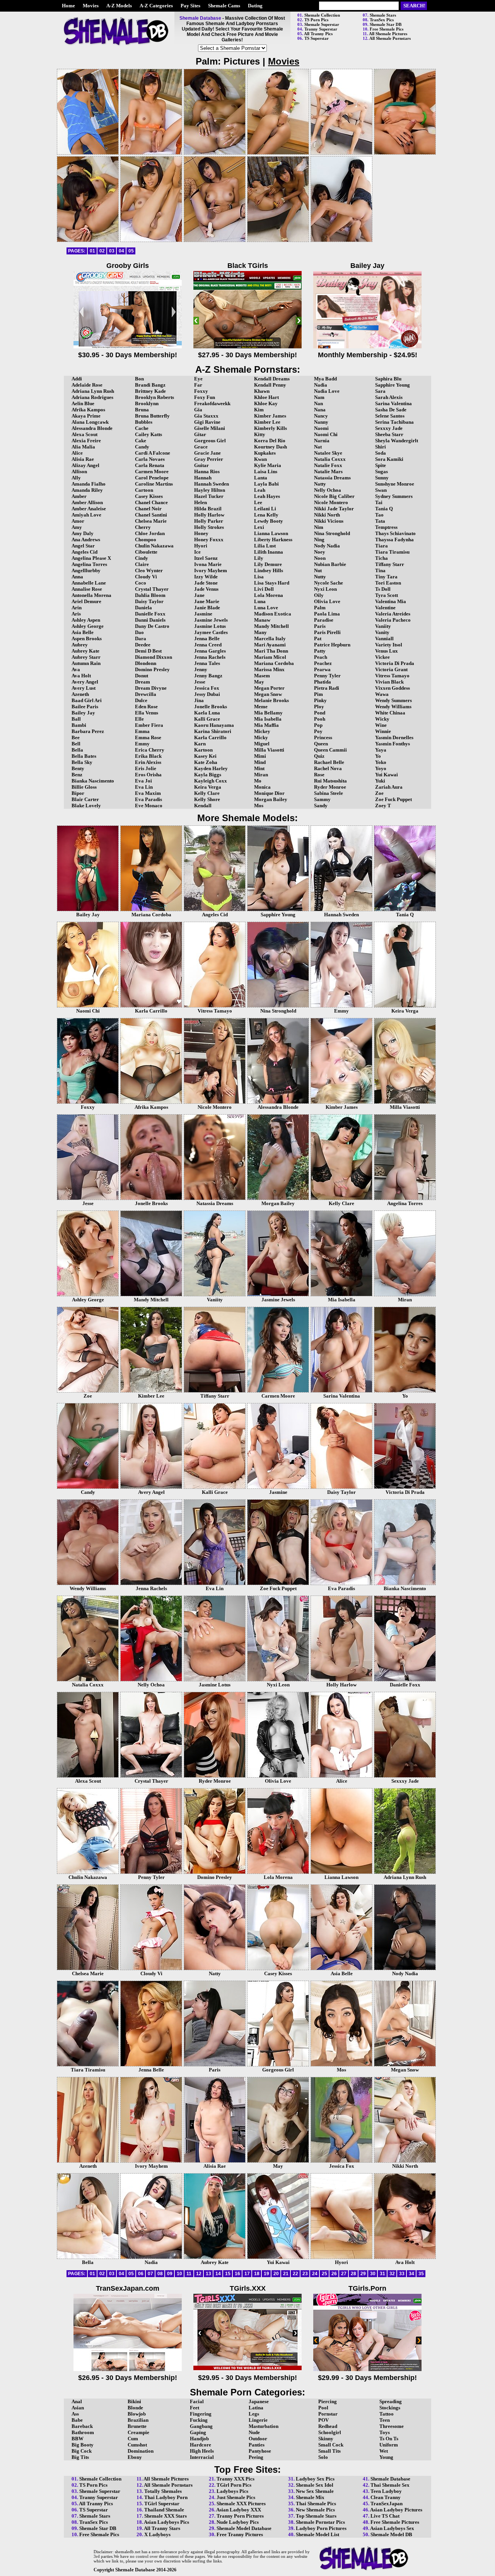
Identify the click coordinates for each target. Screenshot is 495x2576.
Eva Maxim (148, 793)
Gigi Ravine (207, 422)
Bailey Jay (83, 713)
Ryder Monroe (330, 787)
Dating (255, 6)
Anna (77, 577)
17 (247, 2274)
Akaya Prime (86, 416)
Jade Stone (206, 583)
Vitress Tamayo (392, 676)
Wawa (382, 694)
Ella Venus (147, 713)
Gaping (198, 2432)
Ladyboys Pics (232, 2491)
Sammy (322, 799)
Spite (381, 465)
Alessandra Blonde (92, 428)
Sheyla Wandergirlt (397, 441)
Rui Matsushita (330, 781)
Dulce (141, 700)
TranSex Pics (382, 20)
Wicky (382, 719)
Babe (77, 2420)
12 (199, 2274)
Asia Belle (83, 632)
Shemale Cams (224, 6)
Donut (142, 676)
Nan (318, 403)
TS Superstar (317, 38)
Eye (198, 379)
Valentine (385, 608)
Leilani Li (265, 509)
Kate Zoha (206, 762)
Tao (379, 515)
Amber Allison (87, 502)
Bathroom (83, 2432)
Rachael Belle (329, 762)
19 (266, 2274)
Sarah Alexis (389, 397)
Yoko (381, 762)
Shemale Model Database (244, 2528)
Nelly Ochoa (328, 490)
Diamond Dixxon (154, 657)
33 (402, 2274)
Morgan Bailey (271, 799)
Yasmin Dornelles (394, 737)
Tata (380, 521)
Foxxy (201, 391)
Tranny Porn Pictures (240, 2516)
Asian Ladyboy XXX (239, 2510)
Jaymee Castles (211, 632)
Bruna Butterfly (152, 416)
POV (323, 2420)
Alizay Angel (85, 465)
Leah (260, 490)
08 (160, 2274)
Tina (380, 570)
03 (112, 251)
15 (228, 2274)
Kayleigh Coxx (211, 781)
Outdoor (258, 2439)
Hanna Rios (207, 471)
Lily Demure (268, 564)
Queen (321, 744)
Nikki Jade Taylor (334, 509)
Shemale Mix (310, 2497)
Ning (319, 540)
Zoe (379, 793)
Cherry (143, 527)
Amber (79, 496)
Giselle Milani (210, 428)
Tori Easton (388, 583)
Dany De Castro (152, 626)
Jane (199, 595)
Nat (318, 447)
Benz (77, 775)
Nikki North (327, 515)
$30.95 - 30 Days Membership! (128, 355)
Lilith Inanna (269, 552)
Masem (262, 676)
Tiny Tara (386, 577)
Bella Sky (82, 762)
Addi (77, 379)
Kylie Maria (268, 465)
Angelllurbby (86, 570)
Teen (385, 2420)
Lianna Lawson (271, 533)
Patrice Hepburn (332, 645)
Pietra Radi (327, 688)
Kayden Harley (211, 768)
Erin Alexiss (148, 762)
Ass (75, 2414)
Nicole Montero (331, 502)
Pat (318, 638)
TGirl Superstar (162, 2504)
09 (170, 2274)
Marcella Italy (270, 638)
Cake (141, 441)
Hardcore (201, 2445)
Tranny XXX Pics (236, 2479)
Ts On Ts (389, 2439)
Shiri (381, 447)
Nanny (321, 422)
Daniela (143, 608)
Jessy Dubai (207, 694)
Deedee (143, 645)
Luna (260, 601)
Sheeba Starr (389, 434)
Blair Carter (85, 799)
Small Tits (329, 2451)
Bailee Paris (85, 707)
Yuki (380, 781)
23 (305, 2274)
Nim (319, 527)
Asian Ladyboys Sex (392, 2528)
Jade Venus (206, 589)
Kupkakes (265, 453)
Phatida (323, 682)
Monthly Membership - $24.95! (368, 355)
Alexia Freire (86, 441)
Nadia (321, 385)
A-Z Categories (156, 6)
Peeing (256, 2457)
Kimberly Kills (271, 428)
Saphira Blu (388, 379)
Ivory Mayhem (211, 570)
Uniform (389, 2445)
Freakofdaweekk (212, 403)
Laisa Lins (266, 471)
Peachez (323, 663)
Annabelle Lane (89, 583)
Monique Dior (269, 793)
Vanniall (384, 638)
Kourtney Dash (271, 447)
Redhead (328, 2426)
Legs (254, 2414)
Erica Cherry (150, 750)
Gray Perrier (209, 459)
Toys (385, 2432)
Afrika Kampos (88, 410)
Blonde (135, 2408)
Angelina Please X (91, 558)
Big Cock (82, 2451)
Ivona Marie (208, 564)
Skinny (326, 2439)
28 (353, 2274)
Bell (76, 744)
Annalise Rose (87, 589)
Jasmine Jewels (211, 620)
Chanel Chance (151, 502)
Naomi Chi (326, 434)
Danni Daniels (150, 620)
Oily (319, 595)
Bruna (142, 410)
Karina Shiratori (213, 731)
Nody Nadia (327, 546)
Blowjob (137, 2414)
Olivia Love (327, 601)
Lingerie (258, 2420)
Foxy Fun (205, 397)
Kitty (260, 434)
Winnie (383, 731)
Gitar (200, 434)
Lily (259, 558)
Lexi (259, 527)
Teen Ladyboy (386, 2491)
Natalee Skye (328, 453)
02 (102, 251)
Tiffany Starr (390, 564)
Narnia (322, 441)
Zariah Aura (389, 787)
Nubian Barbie (330, 564)
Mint (259, 768)
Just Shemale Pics (236, 2497)
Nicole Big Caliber (334, 496)
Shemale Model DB (391, 2534)
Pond (320, 713)
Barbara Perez (88, 731)
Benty (78, 768)
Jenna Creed (208, 645)
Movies (91, 6)
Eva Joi (143, 781)
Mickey (262, 731)
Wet (384, 2451)
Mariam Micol (270, 657)
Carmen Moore (152, 471)
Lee (258, 502)
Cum (133, 2439)
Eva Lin (144, 787)
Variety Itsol (389, 645)
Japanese (259, 2401)
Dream (143, 682)
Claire (142, 564)
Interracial (202, 2457)
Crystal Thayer (152, 589)
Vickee (382, 657)
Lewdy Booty (269, 521)
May (259, 682)
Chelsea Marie (151, 521)
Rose (319, 775)
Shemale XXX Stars (166, 2516)
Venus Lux (387, 651)
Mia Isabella (268, 719)
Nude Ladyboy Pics (238, 2522)
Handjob (199, 2439)
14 (218, 2274)
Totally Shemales (163, 2491)
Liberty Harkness (273, 540)
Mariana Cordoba (274, 663)
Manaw (262, 620)
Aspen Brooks (87, 638)
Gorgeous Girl (210, 441)
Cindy (142, 558)
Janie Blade (207, 608)
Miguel (262, 744)
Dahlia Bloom (150, 595)
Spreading (391, 2401)
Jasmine (203, 614)
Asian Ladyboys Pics (166, 2522)
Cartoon (144, 490)
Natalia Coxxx (330, 459)
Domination (141, 2451)
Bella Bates (84, 756)
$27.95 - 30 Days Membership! (247, 355)
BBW (78, 2439)
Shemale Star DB (386, 24)
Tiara (381, 546)
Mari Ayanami (270, 645)
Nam (319, 397)
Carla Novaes (150, 459)
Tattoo (387, 2414)
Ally (76, 478)
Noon (320, 558)
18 (257, 2274)
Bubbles (144, 422)
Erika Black (148, 756)
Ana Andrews (86, 540)
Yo (378, 756)
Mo (258, 781)
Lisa (259, 577)
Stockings (390, 2408)
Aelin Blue (83, 403)
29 (363, 2274)
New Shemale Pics (315, 2510)
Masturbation (264, 2426)
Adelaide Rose (87, 385)
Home (68, 6)
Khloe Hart (266, 397)
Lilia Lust (265, 546)
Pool (323, 2408)
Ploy (319, 707)
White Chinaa (390, 713)
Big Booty (83, 2445)
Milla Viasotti (269, 750)
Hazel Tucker (209, 496)
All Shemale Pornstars (390, 38)
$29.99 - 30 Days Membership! (367, 2378)
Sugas (381, 471)
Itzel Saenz (206, 558)
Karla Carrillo (210, 737)
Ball (76, 719)
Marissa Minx (269, 669)
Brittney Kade (150, 391)
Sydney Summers (394, 496)
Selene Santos (390, 416)
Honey (201, 533)
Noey (320, 552)
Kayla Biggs (208, 775)
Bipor (78, 793)
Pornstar (328, 2414)
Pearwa (322, 669)
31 (382, 2274)
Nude (254, 2432)
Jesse (200, 682)
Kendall (203, 806)
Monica (262, 787)
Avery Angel (85, 682)
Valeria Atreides (393, 614)
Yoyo (381, 768)
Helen (201, 502)
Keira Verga (208, 787)
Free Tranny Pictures (240, 2534)
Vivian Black (389, 682)
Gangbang (201, 2426)
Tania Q (384, 509)
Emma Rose (148, 737)
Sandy (321, 806)
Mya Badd (325, 379)
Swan (381, 490)
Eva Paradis (148, 799)
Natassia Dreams (332, 478)
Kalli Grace (207, 719)
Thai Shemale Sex (390, 2485)
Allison (79, 471)
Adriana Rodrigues (92, 397)
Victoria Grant (391, 669)
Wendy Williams (393, 707)
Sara (380, 391)
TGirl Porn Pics (234, 2485)
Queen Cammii (330, 750)
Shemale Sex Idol (315, 2485)
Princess (323, 737)
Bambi (79, 725)
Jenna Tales (207, 663)
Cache (142, 428)
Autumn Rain (86, 663)
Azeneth (80, 694)
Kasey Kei (205, 756)
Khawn (262, 391)
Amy (77, 527)
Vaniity (383, 626)
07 (150, 2274)
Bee (76, 737)
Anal (77, 2401)
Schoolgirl (330, 2432)
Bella (77, 750)
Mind (260, 762)
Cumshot (137, 2445)
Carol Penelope (152, 478)
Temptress (386, 527)
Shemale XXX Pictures (241, 2504)
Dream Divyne (151, 688)
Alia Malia (83, 447)
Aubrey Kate (85, 651)
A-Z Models (119, 6)
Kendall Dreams (272, 379)
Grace (201, 447)
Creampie (138, 2432)
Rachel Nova (328, 768)
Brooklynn (147, 403)
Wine (381, 725)
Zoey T (383, 806)
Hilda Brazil (208, 509)
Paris (320, 626)
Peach (321, 657)
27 (344, 2274)
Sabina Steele (329, 793)
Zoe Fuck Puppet (393, 799)
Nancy (321, 416)
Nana (320, 410)
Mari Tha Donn (271, 651)
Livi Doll (264, 589)
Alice (77, 453)
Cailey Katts (148, 434)
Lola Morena (269, 595)
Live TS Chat (385, 2516)
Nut (318, 570)
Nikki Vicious (329, 521)
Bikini (134, 2401)
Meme (261, 707)
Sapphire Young (393, 385)
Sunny (382, 478)
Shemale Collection (322, 15)
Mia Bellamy (268, 713)
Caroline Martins (154, 484)
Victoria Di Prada (395, 663)
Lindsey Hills (269, 570)
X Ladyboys (157, 2534)
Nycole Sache (329, 583)
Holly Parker (209, 521)
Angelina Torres (89, 564)
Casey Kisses (149, 496)
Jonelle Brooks (211, 707)
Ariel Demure (86, 601)
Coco (141, 583)
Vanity (382, 632)
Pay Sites (190, 6)
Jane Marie (207, 601)
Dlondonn (146, 663)
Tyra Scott (387, 595)
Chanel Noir (148, 509)
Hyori (201, 546)
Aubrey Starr (86, 657)
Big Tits (80, 2457)
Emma (142, 731)
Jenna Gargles (210, 651)
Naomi (321, 428)
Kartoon (203, 750)
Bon (139, 379)
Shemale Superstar (322, 24)
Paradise (324, 620)
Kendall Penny (270, 385)
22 (295, 2274)
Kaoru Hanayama (214, 725)
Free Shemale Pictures (395, 2522)
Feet (195, 2408)
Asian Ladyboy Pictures (396, 2510)
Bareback (82, 2426)
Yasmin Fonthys (393, 744)
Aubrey (80, 645)
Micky (261, 737)
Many (260, 632)
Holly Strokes (209, 527)
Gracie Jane (207, 453)
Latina (256, 2408)
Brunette (137, 2426)
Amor (78, 521)
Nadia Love (327, 391)
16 (237, 2274)
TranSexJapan (387, 2504)
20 (276, 2274)
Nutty (320, 577)
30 (373, 2274)
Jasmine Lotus (210, 626)
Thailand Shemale (164, 2510)
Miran (261, 775)
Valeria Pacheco (393, 620)
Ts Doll (383, 589)
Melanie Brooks (271, 700)
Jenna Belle (207, 638)
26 (334, 2274)
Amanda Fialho (89, 484)
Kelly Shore (207, 799)
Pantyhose (260, 2451)
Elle (139, 719)
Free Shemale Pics (387, 29)
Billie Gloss (84, 787)
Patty (320, 651)
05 (131, 251)
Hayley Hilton (210, 490)
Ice (197, 552)
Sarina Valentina (393, 403)
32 (392, 2274)
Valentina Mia (391, 601)
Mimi (260, 756)
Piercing (328, 2401)
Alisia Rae (83, 459)
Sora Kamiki (389, 459)
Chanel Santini (151, 515)
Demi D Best (148, 651)
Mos (259, 806)
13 (208, 2274)
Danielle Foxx (150, 614)
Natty (320, 484)
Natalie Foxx (328, 465)
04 (121, 251)
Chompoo (146, 540)
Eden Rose (146, 707)
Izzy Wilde (206, 577)
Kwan (260, 459)
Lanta (261, 478)
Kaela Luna (207, 713)
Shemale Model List (317, 2534)
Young (386, 2457)
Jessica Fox (207, 688)
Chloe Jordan (150, 533)
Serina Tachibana (394, 422)
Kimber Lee (267, 422)
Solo (323, 2457)
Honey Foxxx (209, 540)
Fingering (201, 2414)
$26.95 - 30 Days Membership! (128, 2378)
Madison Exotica (273, 614)
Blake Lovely (86, 806)
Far (198, 385)
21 (286, 2274)
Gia (198, 410)
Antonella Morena (91, 595)
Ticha (381, 558)
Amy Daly (83, 533)
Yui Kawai (387, 775)
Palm (320, 608)
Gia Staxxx (206, 416)
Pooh (320, 719)
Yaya (381, 750)
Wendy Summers (393, 700)
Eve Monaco (149, 806)
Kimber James (270, 416)
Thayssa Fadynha (394, 540)
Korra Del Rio (270, 441)
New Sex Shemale (315, 2491)
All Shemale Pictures (388, 34)
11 (189, 2274)
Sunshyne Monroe (395, 484)
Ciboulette (146, 552)
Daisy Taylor (149, 601)
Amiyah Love (86, 515)
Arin (77, 608)
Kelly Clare (207, 793)
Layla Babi (266, 484)
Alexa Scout (84, 434)
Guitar (201, 465)
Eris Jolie (146, 768)
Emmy (142, 744)
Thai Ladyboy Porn (166, 2497)
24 (315, 2274)
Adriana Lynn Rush (93, 391)
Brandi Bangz (150, 385)
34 (411, 2274)
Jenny (201, 669)
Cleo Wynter (149, 570)
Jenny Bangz (208, 676)
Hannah (203, 478)
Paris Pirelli (327, 632)
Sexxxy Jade (389, 428)
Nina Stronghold (332, 533)
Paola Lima (327, 614)
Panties (257, 2445)
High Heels (202, 2451)
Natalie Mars (328, 471)
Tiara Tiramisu (392, 552)
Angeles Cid (84, 552)
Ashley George (88, 626)
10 (179, 2274)
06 (141, 2274)
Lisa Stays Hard (272, 583)
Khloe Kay (266, 403)
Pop (318, 725)
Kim (259, 410)
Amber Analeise (89, 509)
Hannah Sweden (212, 484)
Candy (142, 447)
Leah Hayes (267, 496)
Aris (76, 614)
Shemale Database (390, 2479)
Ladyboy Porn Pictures (321, 2528)
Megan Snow (268, 694)
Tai (379, 502)
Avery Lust (84, 688)
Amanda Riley (87, 490)
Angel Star (83, 546)
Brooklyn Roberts (154, 397)
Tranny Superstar (321, 29)
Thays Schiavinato (395, 533)
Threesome (392, 2426)
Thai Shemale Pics (316, 2504)
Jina (199, 700)
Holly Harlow (209, 515)
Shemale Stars (383, 15)
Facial (197, 2401)
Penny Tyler (327, 676)
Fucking (199, 2420)
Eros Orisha (148, 775)
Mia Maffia (266, 725)
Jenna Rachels (210, 657)
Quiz (319, 756)
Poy (318, 731)
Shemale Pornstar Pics (320, 2522)
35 (421, 2274)
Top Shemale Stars (316, 2516)
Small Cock (331, 2445)
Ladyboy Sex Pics (315, 2479)
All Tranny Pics (318, 34)
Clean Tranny (386, 2497)
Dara (141, 638)
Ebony (135, 2457)
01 (92, 251)
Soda (381, 453)
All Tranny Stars (162, 2528)
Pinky (320, 700)
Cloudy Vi (146, 577)
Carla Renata (150, 465)
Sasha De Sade (391, 410)
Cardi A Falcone (153, 453)
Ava (76, 669)
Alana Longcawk (90, 422)
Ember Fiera (149, 725)
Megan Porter (269, 688)
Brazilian (138, 2420)
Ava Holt (81, 676)
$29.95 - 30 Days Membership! (247, 2378)
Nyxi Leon (325, 589)
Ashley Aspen (86, 620)
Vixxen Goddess (393, 688)
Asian (78, 2408)
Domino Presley (152, 669)
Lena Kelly (266, 515)
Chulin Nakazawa (154, 546)
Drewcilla (146, 694)
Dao (139, 632)
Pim (318, 694)
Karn (200, 744)
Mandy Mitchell (271, 626)
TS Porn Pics (316, 20)
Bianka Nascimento (93, 781)
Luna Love (266, 608)
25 (324, 2274)
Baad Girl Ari (87, 700)
